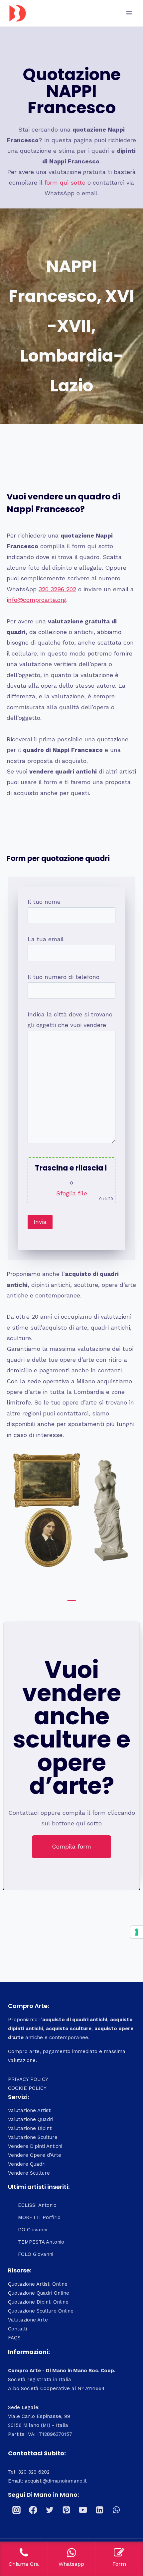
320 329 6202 (34, 2472)
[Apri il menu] (129, 13)
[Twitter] (50, 2510)
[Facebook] (33, 2510)
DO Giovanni (33, 2230)
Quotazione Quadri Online (39, 2293)
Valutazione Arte (28, 2320)
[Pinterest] (66, 2510)
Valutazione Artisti (30, 2110)
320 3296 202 (57, 589)
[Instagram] (16, 2510)
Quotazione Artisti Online (38, 2284)
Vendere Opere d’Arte (35, 2155)
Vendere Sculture (29, 2173)
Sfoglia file (72, 1193)
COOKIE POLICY (27, 2088)
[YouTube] (83, 2510)
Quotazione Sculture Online (41, 2311)
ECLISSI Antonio (37, 2205)
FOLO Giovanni (36, 2254)
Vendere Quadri (27, 2164)
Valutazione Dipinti (30, 2128)
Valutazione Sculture (33, 2137)
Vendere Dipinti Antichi (35, 2146)
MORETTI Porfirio (39, 2217)
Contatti (17, 2329)
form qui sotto (65, 182)
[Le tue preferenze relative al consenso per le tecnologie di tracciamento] (137, 1932)
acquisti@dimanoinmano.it (56, 2481)
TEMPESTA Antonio (41, 2242)
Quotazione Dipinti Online (38, 2302)
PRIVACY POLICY (28, 2079)
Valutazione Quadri (31, 2119)
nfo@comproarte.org (37, 600)
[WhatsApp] (116, 2510)
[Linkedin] (99, 2510)
